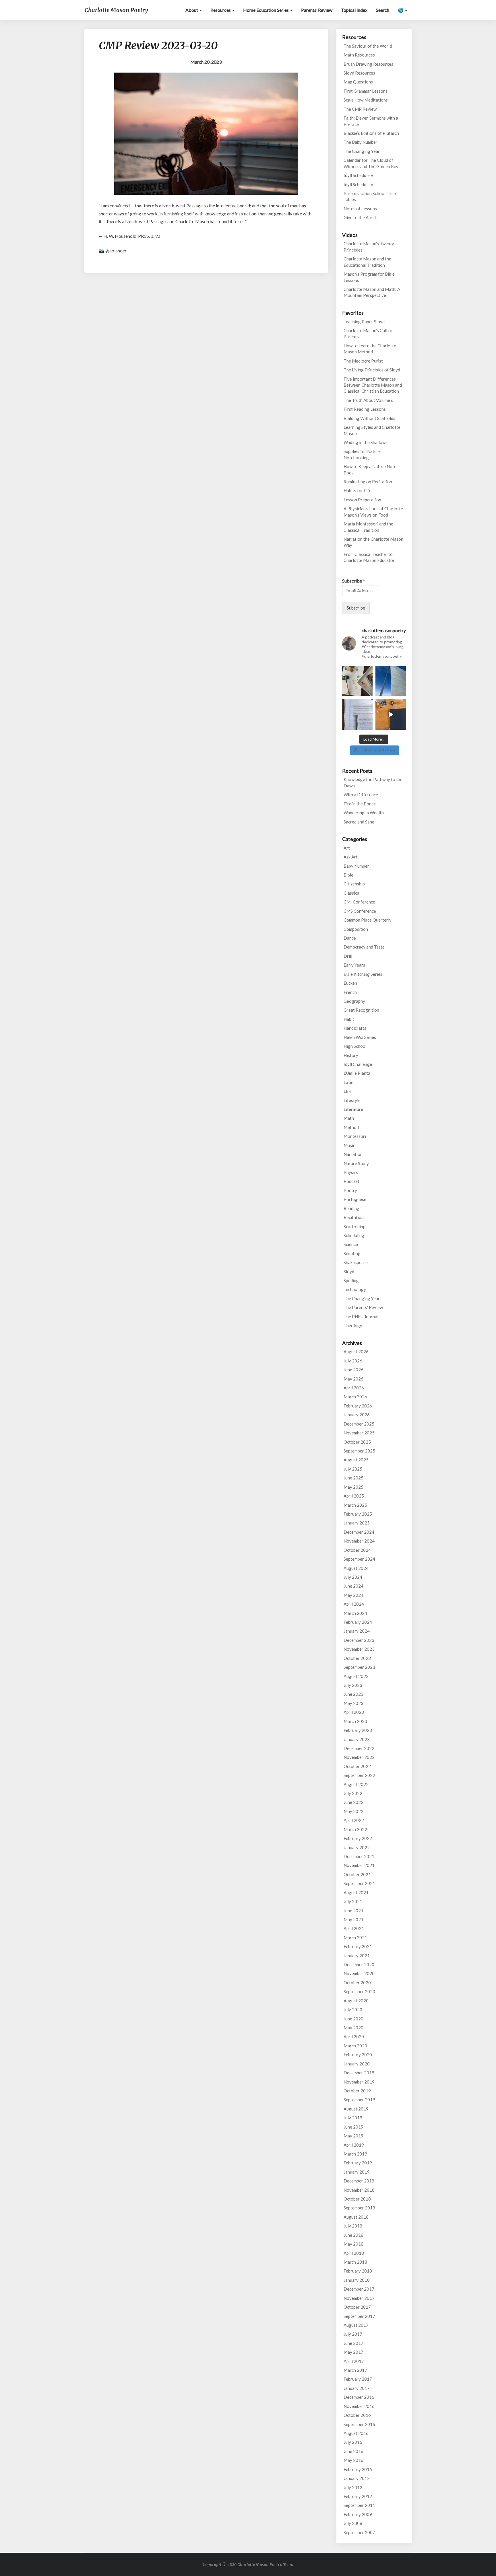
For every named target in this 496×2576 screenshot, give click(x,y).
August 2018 (356, 2217)
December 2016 (359, 2397)
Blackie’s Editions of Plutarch (371, 133)
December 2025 (359, 1424)
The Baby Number (361, 142)
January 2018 (357, 2280)
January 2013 (357, 2478)
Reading (351, 1208)
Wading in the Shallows (366, 442)
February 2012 (358, 2496)
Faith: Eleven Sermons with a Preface (371, 121)
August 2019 (356, 2109)
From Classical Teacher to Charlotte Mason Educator (369, 557)
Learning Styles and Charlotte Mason (372, 430)
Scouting (352, 1253)
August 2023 (356, 1676)
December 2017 (359, 2289)
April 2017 (354, 2361)
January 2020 (357, 2064)
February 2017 (358, 2379)
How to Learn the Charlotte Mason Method (370, 349)
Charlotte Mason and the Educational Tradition (367, 262)
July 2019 (353, 2118)
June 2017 (353, 2343)
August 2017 (356, 2325)
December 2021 (359, 1856)
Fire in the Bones (360, 804)
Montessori (355, 1136)
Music (349, 1145)
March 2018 (355, 2262)
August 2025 (356, 1460)
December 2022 (359, 1748)
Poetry (350, 1190)
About (192, 10)
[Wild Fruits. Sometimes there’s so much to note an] (357, 681)
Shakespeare (356, 1262)
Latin (348, 1082)
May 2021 (353, 1919)
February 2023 (358, 1730)
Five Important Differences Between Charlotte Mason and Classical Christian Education (373, 385)
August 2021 (356, 1892)
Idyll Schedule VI (359, 184)
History (351, 1055)
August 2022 (356, 1784)
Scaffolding (355, 1226)
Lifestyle (352, 1100)
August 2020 (356, 2001)
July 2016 (353, 2442)
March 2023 (355, 1721)
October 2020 (357, 1983)
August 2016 (356, 2433)
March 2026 (355, 1397)
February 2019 (358, 2163)
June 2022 (353, 1802)
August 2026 (356, 1352)
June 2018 (353, 2235)
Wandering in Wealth (364, 813)
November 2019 (359, 2082)
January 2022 (357, 1847)
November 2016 (359, 2406)
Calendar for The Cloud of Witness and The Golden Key (371, 163)
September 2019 (359, 2100)
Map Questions (358, 82)
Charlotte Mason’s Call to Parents (368, 333)
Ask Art (351, 857)
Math (349, 1118)
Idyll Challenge (358, 1064)
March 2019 (355, 2154)
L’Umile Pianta (357, 1073)
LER (347, 1091)
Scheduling (354, 1235)
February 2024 (358, 1622)
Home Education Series (266, 10)
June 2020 (353, 2019)
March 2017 (355, 2370)
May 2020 (353, 2028)
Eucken (350, 983)
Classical (352, 893)
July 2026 (353, 1361)
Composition (356, 929)
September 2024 (359, 1559)
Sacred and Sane (359, 822)
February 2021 (358, 1946)
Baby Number (356, 866)
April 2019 (354, 2145)
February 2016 (358, 2469)
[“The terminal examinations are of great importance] (357, 714)
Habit (349, 1019)
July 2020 (353, 2010)
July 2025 (353, 1469)
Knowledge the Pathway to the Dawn (373, 782)
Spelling (351, 1280)
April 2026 (354, 1388)
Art (347, 848)
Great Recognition (361, 1010)
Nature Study (356, 1163)
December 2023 (359, 1640)
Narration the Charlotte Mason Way (373, 542)
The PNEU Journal (361, 1317)
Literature (353, 1109)
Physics (351, 1172)
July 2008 (353, 2523)
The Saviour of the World (368, 46)
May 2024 (353, 1595)
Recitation (354, 1217)
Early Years (354, 965)
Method (351, 1127)
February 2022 (358, 1838)
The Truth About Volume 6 (369, 400)
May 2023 (353, 1703)
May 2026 (353, 1379)
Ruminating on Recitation (368, 482)
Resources (221, 10)
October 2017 (357, 2307)
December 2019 (359, 2073)
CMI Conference (359, 902)
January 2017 (357, 2388)
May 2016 (353, 2460)
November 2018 (359, 2190)
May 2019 (353, 2136)
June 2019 (353, 2127)
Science (351, 1244)
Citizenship (354, 884)
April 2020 (354, 2036)
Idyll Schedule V (359, 175)
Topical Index (354, 10)
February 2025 (358, 1514)
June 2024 (353, 1586)
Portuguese (355, 1199)
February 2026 (358, 1406)
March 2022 (355, 1829)
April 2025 (354, 1496)
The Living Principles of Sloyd (372, 370)
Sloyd (349, 1272)
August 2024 (356, 1568)
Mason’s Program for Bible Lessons (369, 277)
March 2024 (355, 1613)
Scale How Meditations (366, 100)
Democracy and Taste (364, 947)
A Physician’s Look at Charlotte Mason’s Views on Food (373, 512)
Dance (350, 938)
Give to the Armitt (361, 217)
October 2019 (357, 2091)
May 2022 (353, 1811)
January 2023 (357, 1739)
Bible (348, 875)
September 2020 (359, 1991)
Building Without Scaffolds (369, 418)
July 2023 (353, 1685)
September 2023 (359, 1667)
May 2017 (353, 2352)
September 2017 (359, 2316)
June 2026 (353, 1370)
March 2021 (355, 1938)
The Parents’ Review (363, 1307)
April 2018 (354, 2253)
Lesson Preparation (362, 500)
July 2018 (353, 2226)
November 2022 (359, 1757)
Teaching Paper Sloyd (364, 322)
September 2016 (359, 2424)
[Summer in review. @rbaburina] (391, 714)
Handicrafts (355, 1028)
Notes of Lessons (360, 209)
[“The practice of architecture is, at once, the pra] (391, 681)
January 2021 (357, 1956)
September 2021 (359, 1883)
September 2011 (359, 2505)
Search (383, 10)
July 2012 (353, 2487)
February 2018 (358, 2271)
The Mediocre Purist (363, 361)
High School (355, 1046)
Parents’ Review (317, 10)
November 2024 (359, 1541)
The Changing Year (362, 151)
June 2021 (353, 1911)
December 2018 (359, 2181)
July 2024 (353, 1577)
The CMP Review (360, 109)
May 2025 (353, 1487)
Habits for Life (358, 490)
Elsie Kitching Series (363, 974)
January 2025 (357, 1523)
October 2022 (357, 1766)
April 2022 (354, 1820)
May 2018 (353, 2244)
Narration (353, 1154)
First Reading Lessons (365, 409)
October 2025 (357, 1442)
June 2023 (353, 1694)
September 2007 (359, 2532)
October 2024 (357, 1550)
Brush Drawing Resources (368, 64)
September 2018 (359, 2208)
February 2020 (358, 2055)
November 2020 (359, 1973)
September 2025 (359, 1451)
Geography (354, 1001)
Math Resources (359, 55)
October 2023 (357, 1658)
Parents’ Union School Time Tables (370, 196)
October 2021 (357, 1874)
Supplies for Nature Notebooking (362, 454)
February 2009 (358, 2514)
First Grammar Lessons (366, 91)
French (350, 992)
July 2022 (353, 1793)
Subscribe (353, 581)
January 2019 (357, 2172)
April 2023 (354, 1712)
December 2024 (359, 1532)
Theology (353, 1325)
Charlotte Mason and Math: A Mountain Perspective (372, 292)
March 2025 (355, 1505)
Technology (355, 1289)
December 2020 (359, 1964)
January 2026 (357, 1415)
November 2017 (359, 2298)
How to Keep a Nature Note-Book (371, 469)
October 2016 (357, 2415)
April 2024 (354, 1604)
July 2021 (353, 1901)
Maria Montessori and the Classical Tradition (368, 527)
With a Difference (361, 795)
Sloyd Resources (359, 73)
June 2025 (353, 1478)
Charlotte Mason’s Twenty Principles (369, 247)
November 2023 (359, 1649)
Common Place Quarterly (368, 920)
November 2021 (359, 1865)
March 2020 (355, 2046)
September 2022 (359, 1775)
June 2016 (353, 2451)
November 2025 (359, 1433)
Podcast (351, 1181)
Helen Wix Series (360, 1037)
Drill (348, 956)
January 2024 (357, 1631)
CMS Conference (360, 911)
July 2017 (353, 2334)
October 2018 (357, 2199)
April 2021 (354, 1928)
